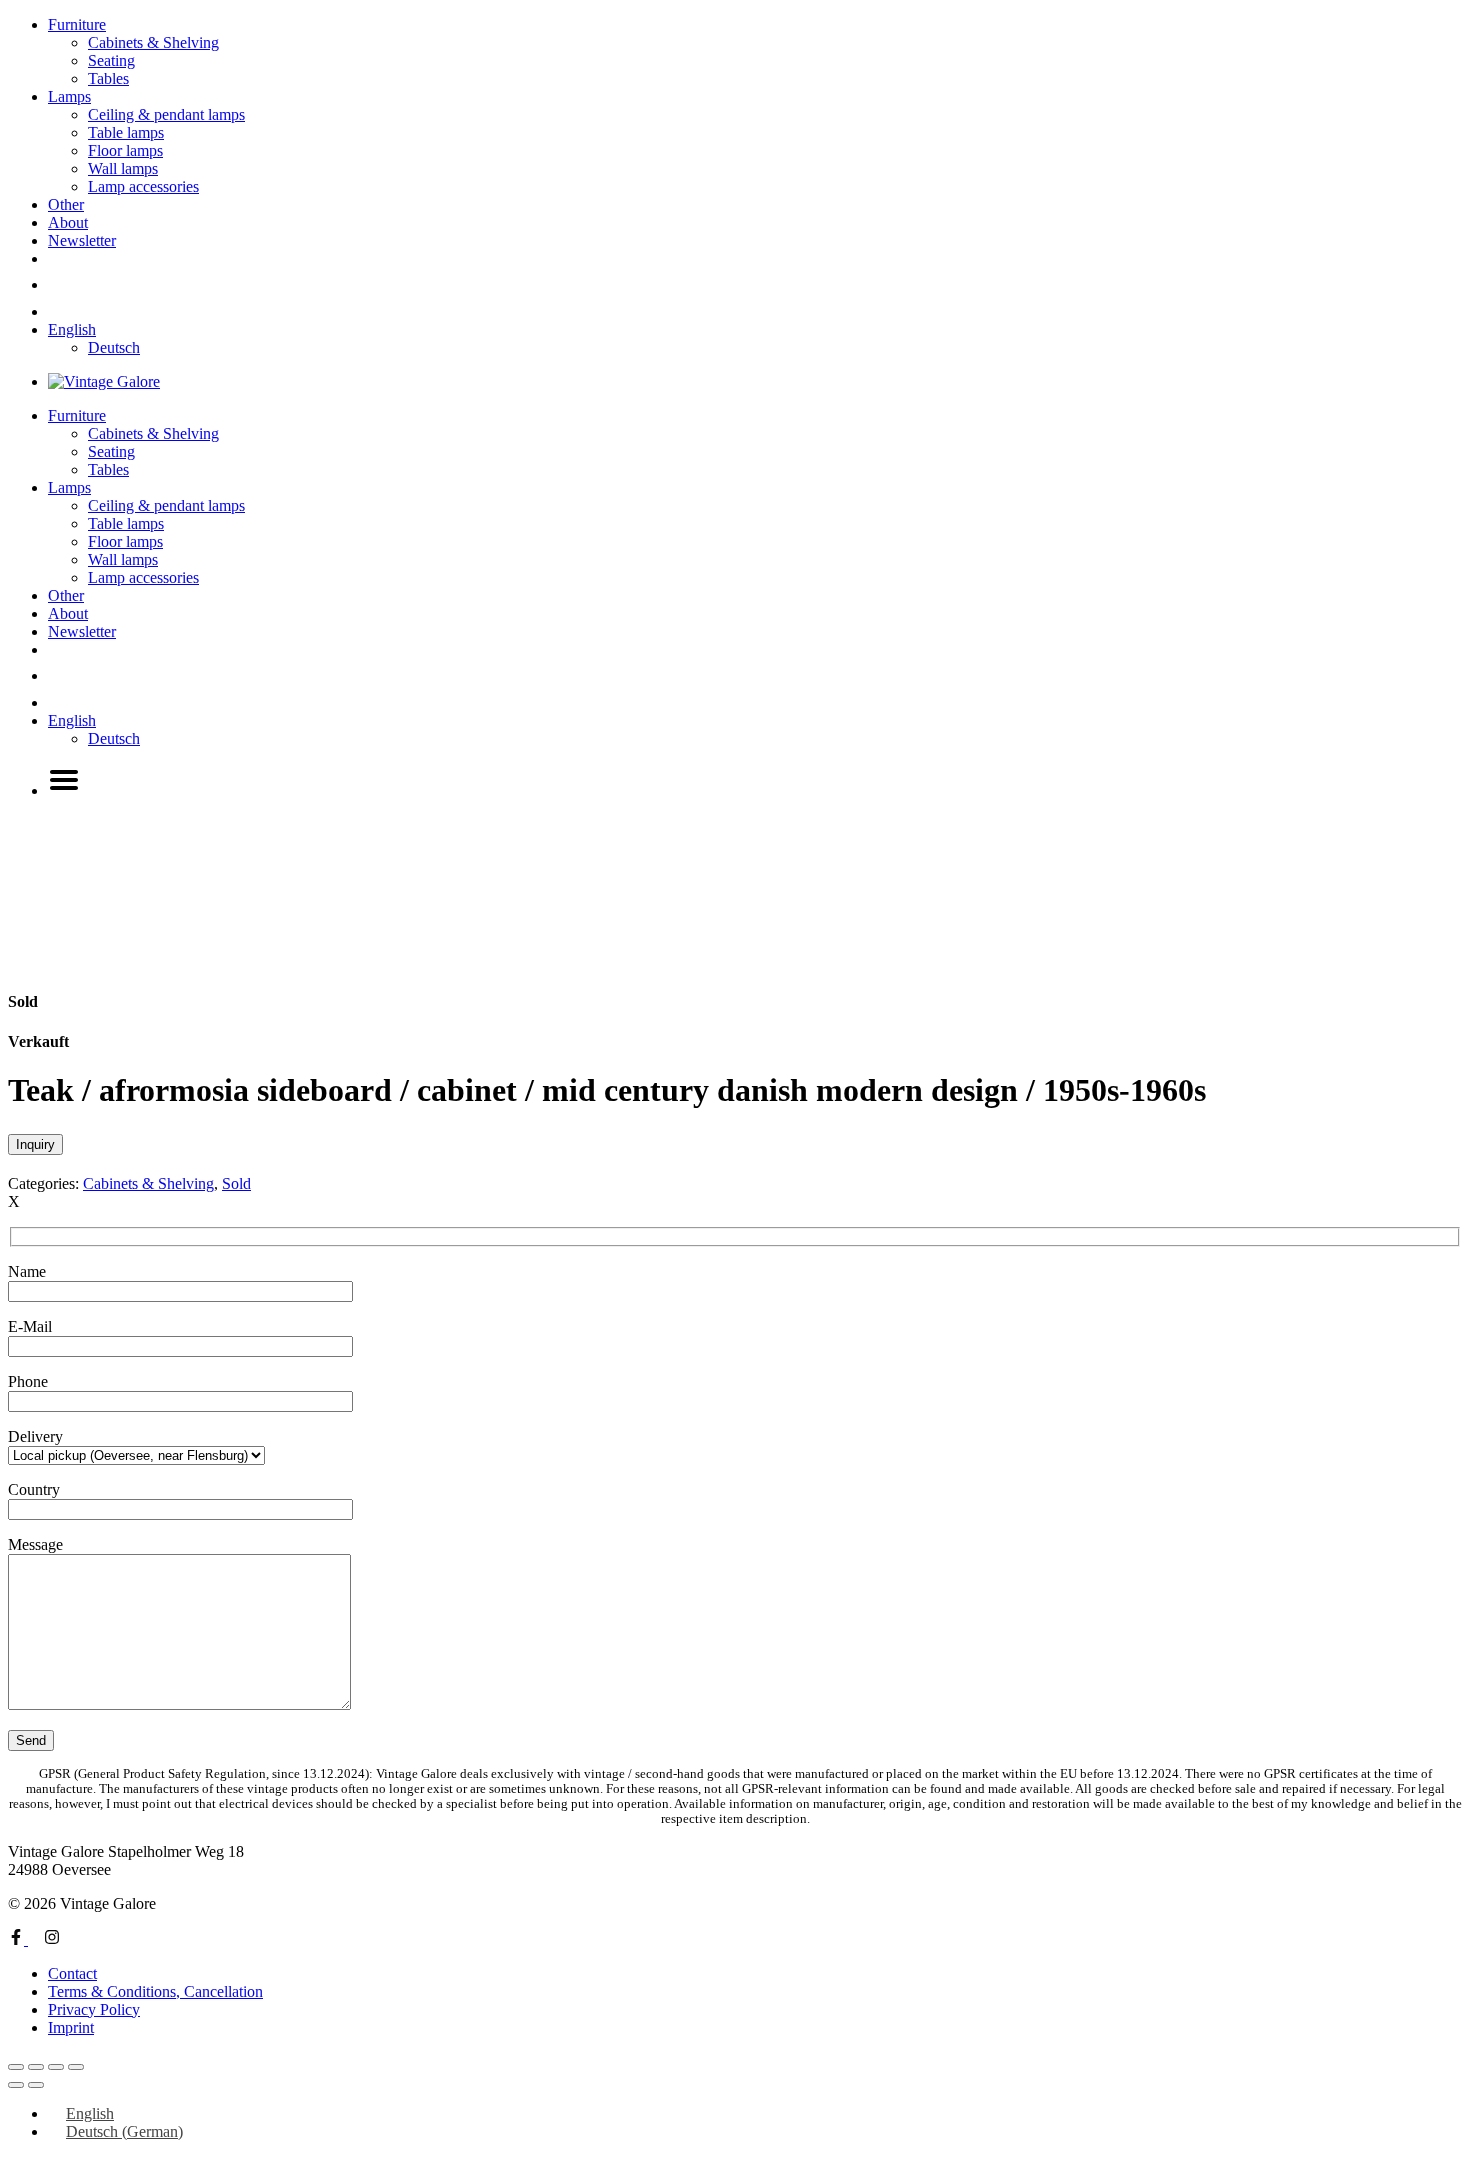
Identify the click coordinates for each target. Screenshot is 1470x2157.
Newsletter (82, 240)
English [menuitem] (90, 2113)
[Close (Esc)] (76, 2067)
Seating (111, 60)
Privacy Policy (94, 2009)
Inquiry (35, 1144)
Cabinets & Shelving (153, 42)
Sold (236, 1183)
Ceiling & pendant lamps (166, 114)
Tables (108, 78)
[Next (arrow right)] (36, 2085)
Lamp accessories (143, 186)
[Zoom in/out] (16, 2067)
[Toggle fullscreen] (36, 2067)
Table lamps (126, 132)
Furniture (77, 24)
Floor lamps (125, 150)
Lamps (69, 96)
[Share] (56, 2067)
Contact (72, 1973)
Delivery (35, 1436)
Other (66, 204)
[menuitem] (72, 329)
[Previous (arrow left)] (16, 2085)
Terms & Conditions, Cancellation (155, 1991)
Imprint (71, 2027)
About (68, 222)
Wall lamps (123, 168)
